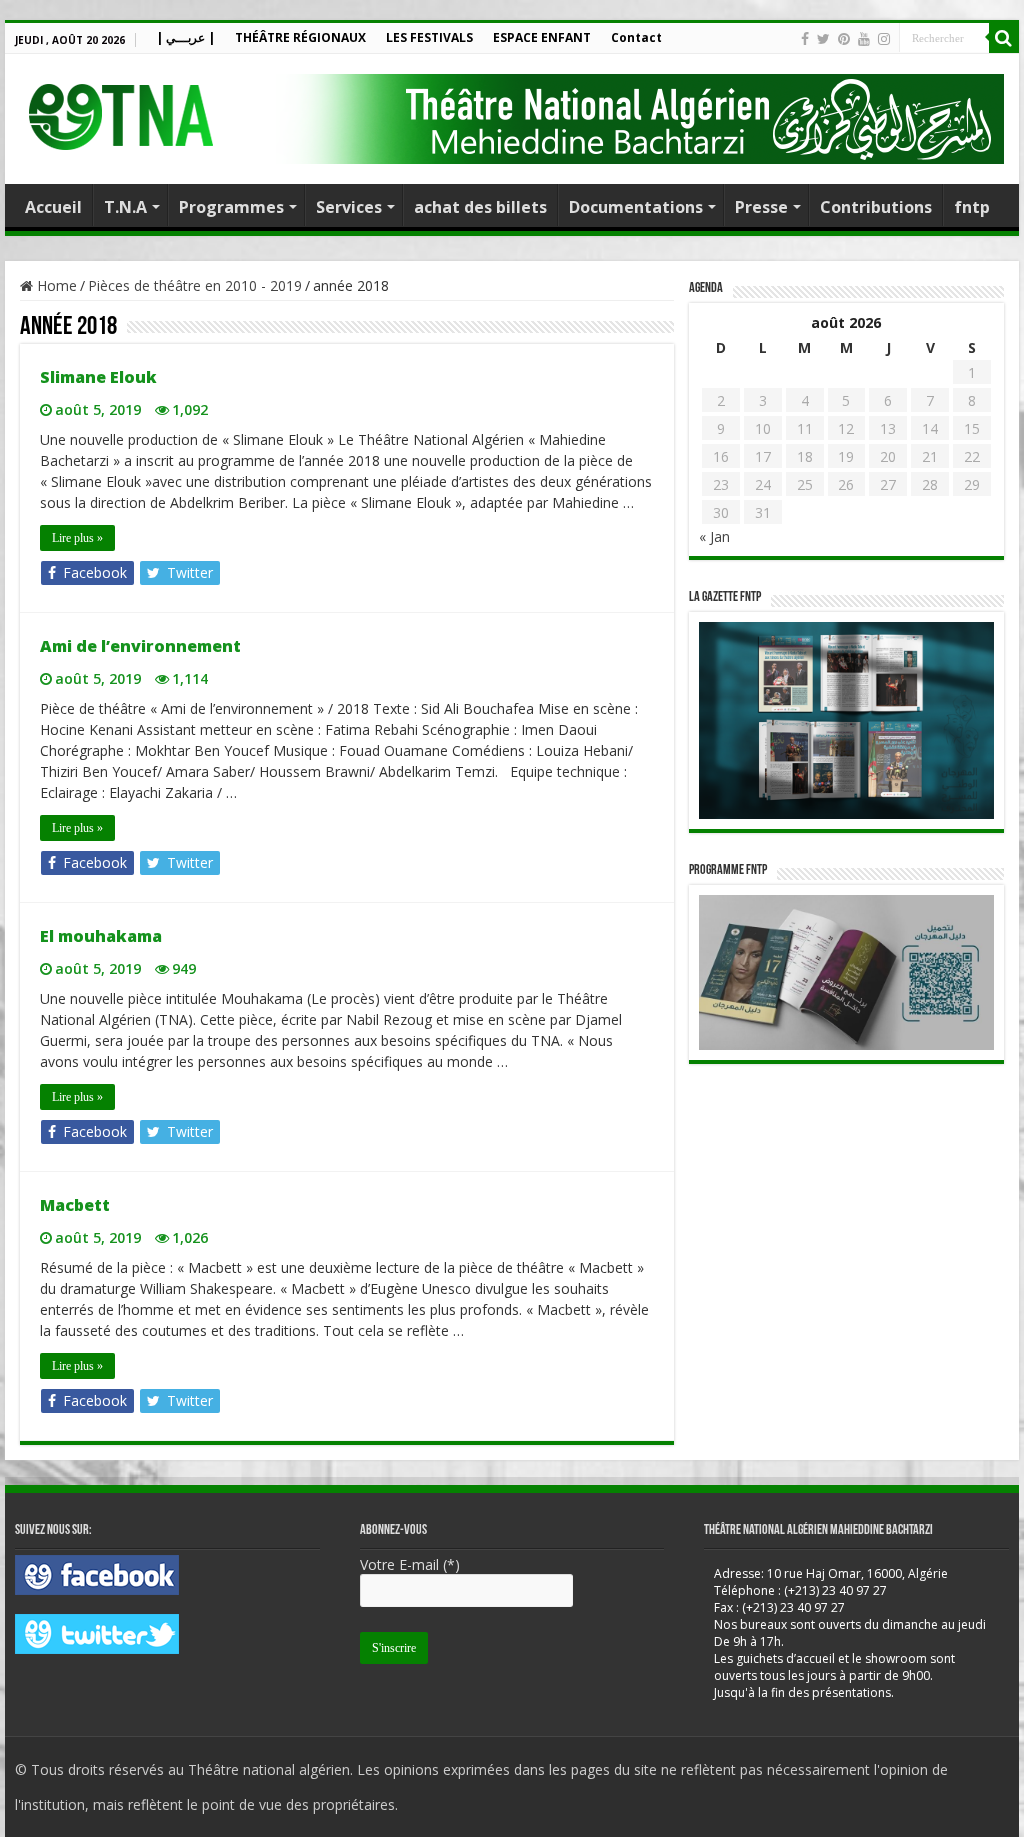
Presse (761, 207)
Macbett (75, 1205)
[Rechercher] (1004, 38)
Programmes (231, 207)
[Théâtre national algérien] (120, 112)
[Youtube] (864, 39)
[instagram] (884, 39)
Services (349, 207)
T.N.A (125, 207)
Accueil (53, 207)
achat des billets (480, 207)
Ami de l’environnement (140, 646)
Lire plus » (77, 538)
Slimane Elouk (98, 377)
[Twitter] (823, 39)
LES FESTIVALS (429, 37)
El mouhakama (101, 936)
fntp (972, 207)
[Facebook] (805, 39)
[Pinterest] (844, 39)
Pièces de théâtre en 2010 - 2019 (195, 285)
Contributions (876, 207)
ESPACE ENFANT (542, 37)
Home (55, 285)
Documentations (636, 207)
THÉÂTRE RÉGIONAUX (300, 37)
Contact (636, 37)
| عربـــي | (185, 37)
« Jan (714, 536)
